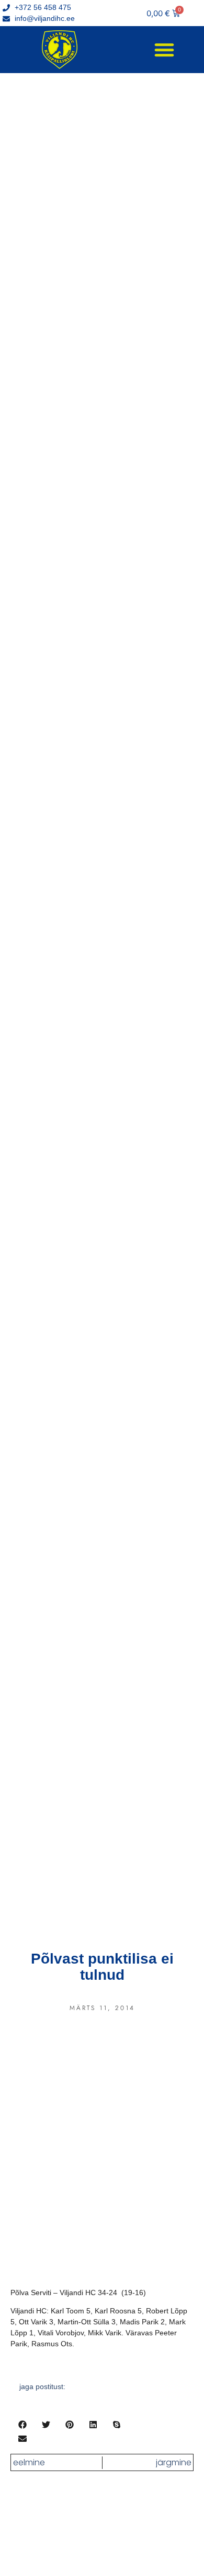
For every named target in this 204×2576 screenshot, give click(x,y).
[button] (164, 50)
